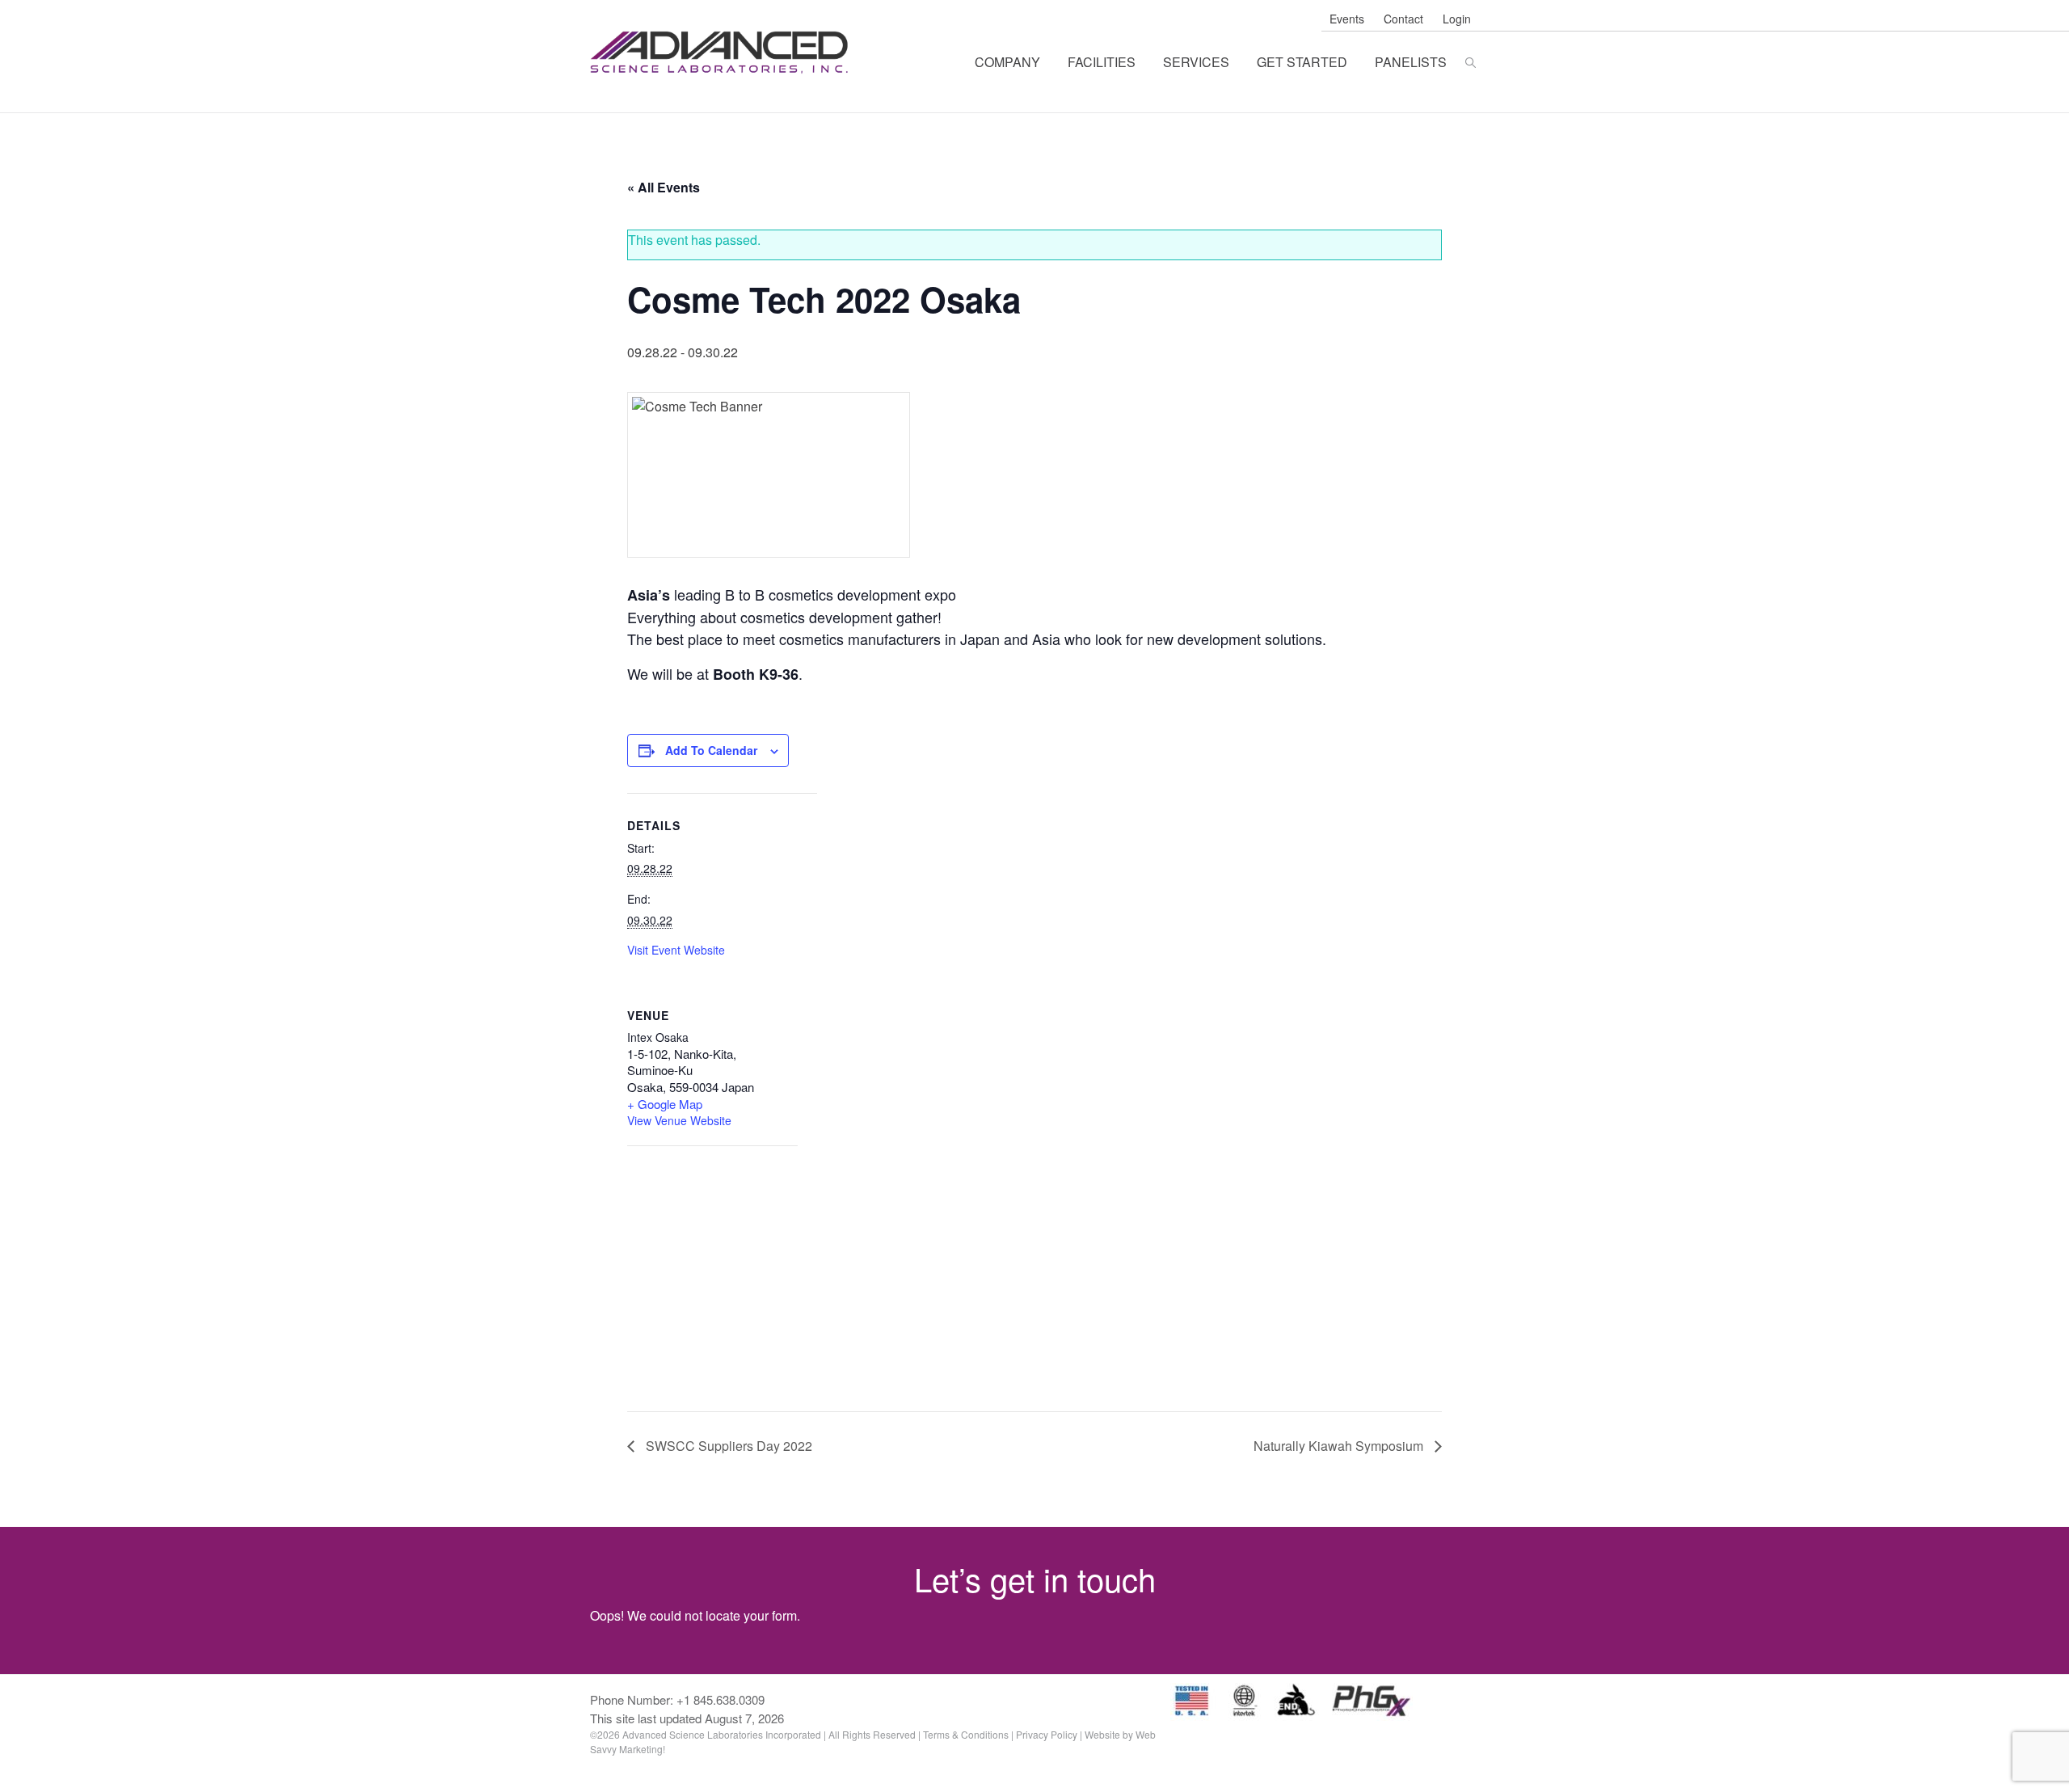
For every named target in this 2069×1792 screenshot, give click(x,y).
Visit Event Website (676, 950)
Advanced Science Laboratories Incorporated (721, 52)
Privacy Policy (1047, 1734)
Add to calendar (711, 750)
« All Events (664, 187)
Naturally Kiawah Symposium (1340, 1446)
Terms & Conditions (966, 1734)
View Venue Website (679, 1120)
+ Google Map (665, 1104)
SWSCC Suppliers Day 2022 (727, 1446)
